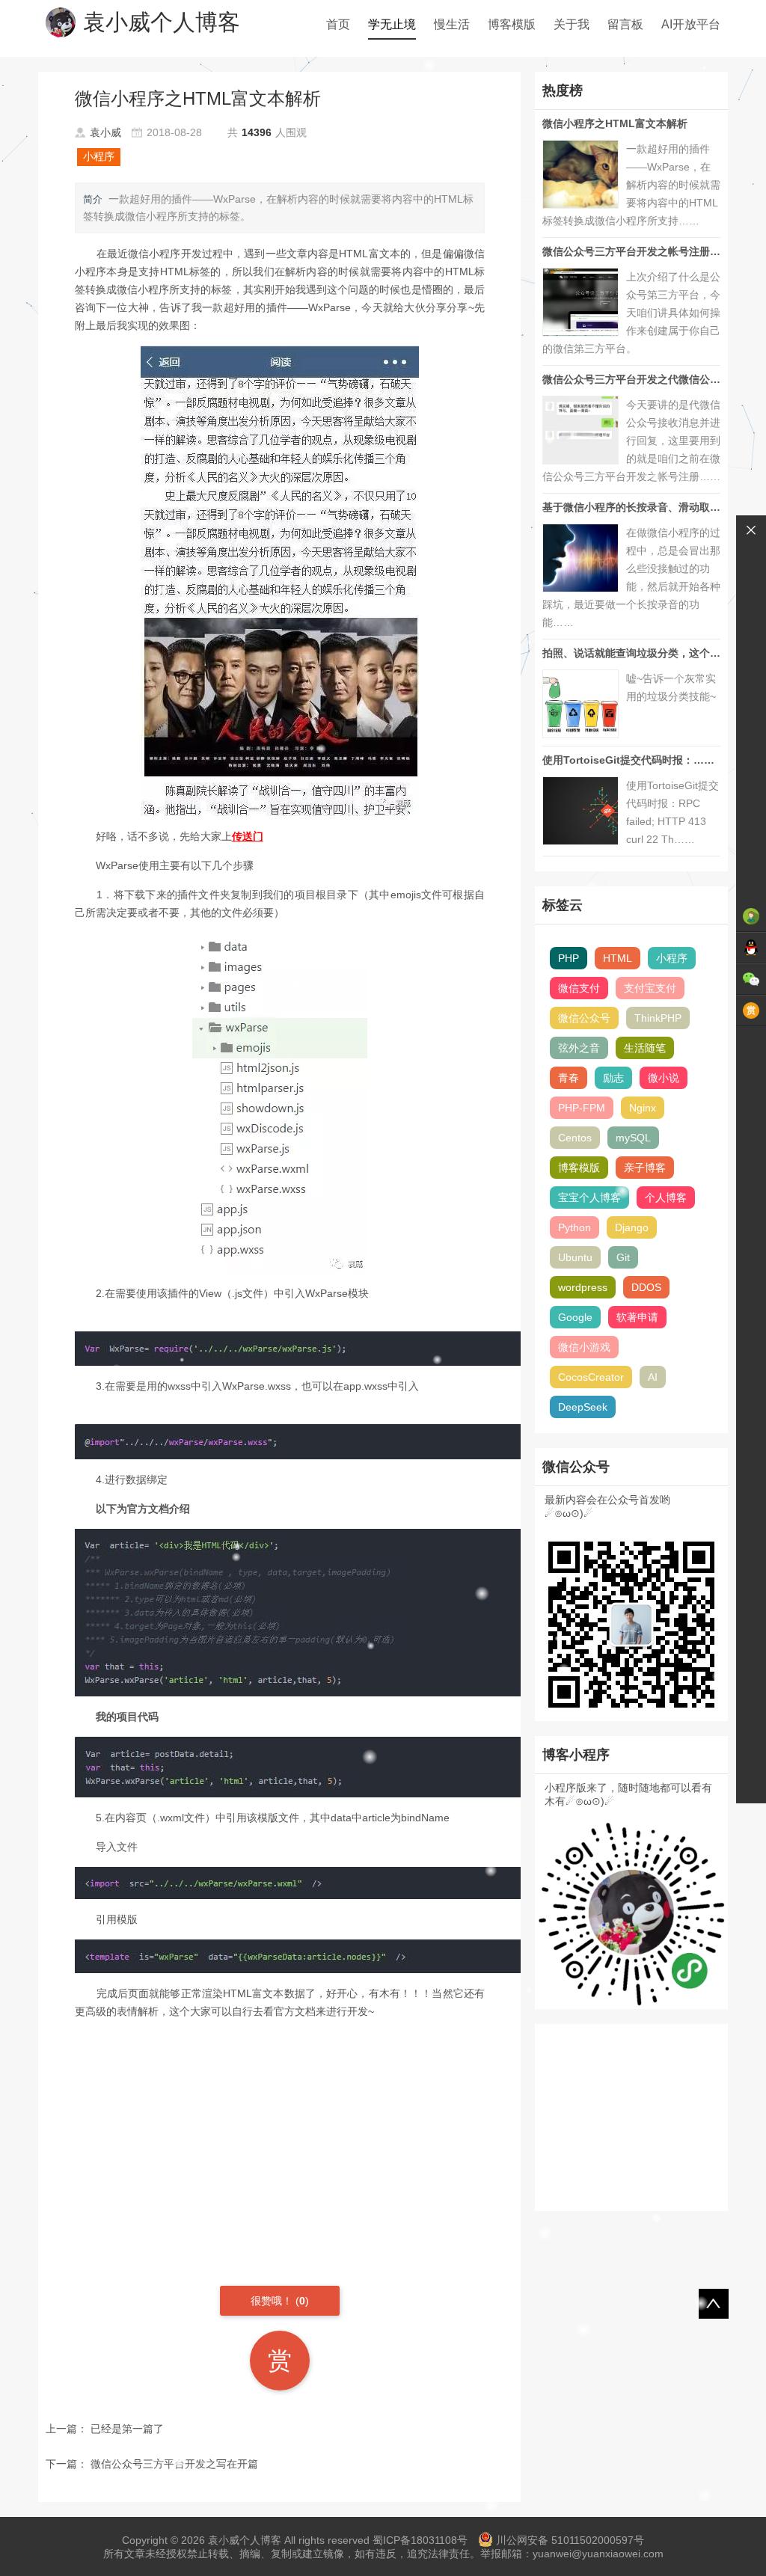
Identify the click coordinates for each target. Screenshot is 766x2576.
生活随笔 (645, 1048)
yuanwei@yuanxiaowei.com (598, 2554)
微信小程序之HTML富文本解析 (615, 123)
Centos (575, 1138)
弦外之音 (579, 1048)
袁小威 (105, 132)
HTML (618, 958)
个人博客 (666, 1197)
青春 (569, 1078)
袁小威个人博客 (162, 22)
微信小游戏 (584, 1347)
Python (574, 1227)
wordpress (583, 1287)
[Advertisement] (279, 2136)
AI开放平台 (691, 24)
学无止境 (392, 24)
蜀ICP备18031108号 (420, 2540)
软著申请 (637, 1317)
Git (623, 1257)
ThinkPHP (658, 1018)
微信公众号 (584, 1018)
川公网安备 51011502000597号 (570, 2540)
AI (653, 1377)
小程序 (99, 156)
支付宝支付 (650, 988)
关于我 (572, 24)
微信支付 (579, 988)
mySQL (633, 1138)
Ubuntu (575, 1257)
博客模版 (512, 24)
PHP (569, 958)
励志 (613, 1078)
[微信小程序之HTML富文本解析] (280, 581)
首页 (338, 24)
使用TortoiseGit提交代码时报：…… (628, 760)
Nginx (643, 1108)
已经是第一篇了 (127, 2429)
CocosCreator (591, 1377)
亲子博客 (645, 1168)
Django (632, 1227)
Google (575, 1317)
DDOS (646, 1287)
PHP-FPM (582, 1108)
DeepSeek (583, 1407)
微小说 (664, 1078)
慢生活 (452, 24)
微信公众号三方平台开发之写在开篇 (174, 2464)
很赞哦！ (273, 2301)
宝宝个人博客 (589, 1197)
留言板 (625, 24)
